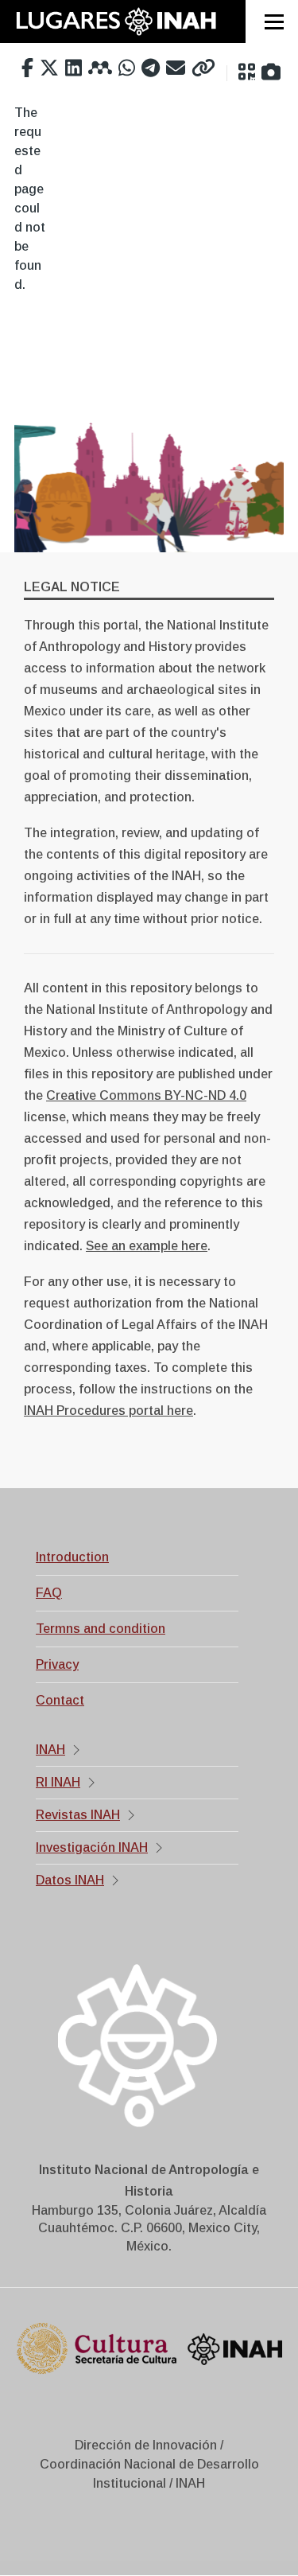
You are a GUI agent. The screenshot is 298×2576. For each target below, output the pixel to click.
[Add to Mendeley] (100, 68)
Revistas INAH (78, 1815)
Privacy (57, 1664)
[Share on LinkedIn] (74, 68)
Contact (60, 1700)
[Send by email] (176, 68)
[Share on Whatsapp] (127, 68)
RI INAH (58, 1782)
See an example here (147, 1246)
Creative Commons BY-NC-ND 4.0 (146, 1095)
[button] (247, 72)
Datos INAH (70, 1880)
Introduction (72, 1557)
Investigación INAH (92, 1847)
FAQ (49, 1593)
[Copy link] (203, 68)
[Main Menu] (274, 21)
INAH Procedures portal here (108, 1411)
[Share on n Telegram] (151, 68)
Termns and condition (101, 1629)
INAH (50, 1750)
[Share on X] (49, 68)
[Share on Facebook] (27, 68)
